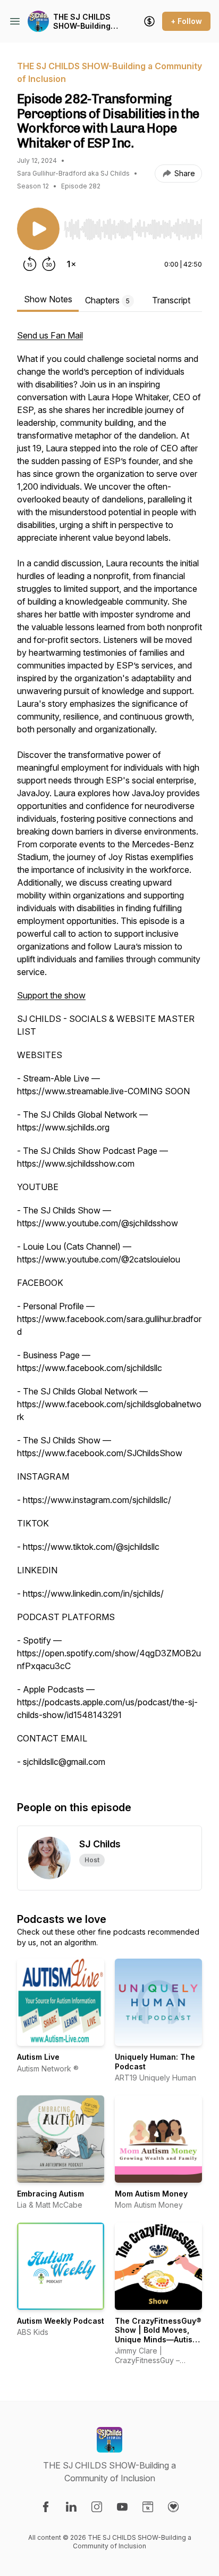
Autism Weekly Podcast (61, 2321)
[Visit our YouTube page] (122, 2507)
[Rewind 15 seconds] (30, 264)
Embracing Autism (50, 2194)
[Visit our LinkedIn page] (71, 2507)
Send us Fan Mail (50, 335)
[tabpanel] (109, 1054)
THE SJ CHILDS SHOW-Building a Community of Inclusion (85, 22)
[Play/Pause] (38, 229)
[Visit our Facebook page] (46, 2507)
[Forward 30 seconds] (49, 264)
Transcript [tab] (171, 300)
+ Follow (186, 21)
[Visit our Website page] (148, 2507)
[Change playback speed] (71, 264)
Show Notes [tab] (48, 299)
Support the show (51, 995)
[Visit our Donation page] (173, 2507)
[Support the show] (149, 21)
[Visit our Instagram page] (97, 2507)
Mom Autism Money (151, 2194)
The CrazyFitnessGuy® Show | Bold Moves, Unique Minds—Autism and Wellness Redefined (158, 2339)
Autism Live (38, 2057)
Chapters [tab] (107, 300)
